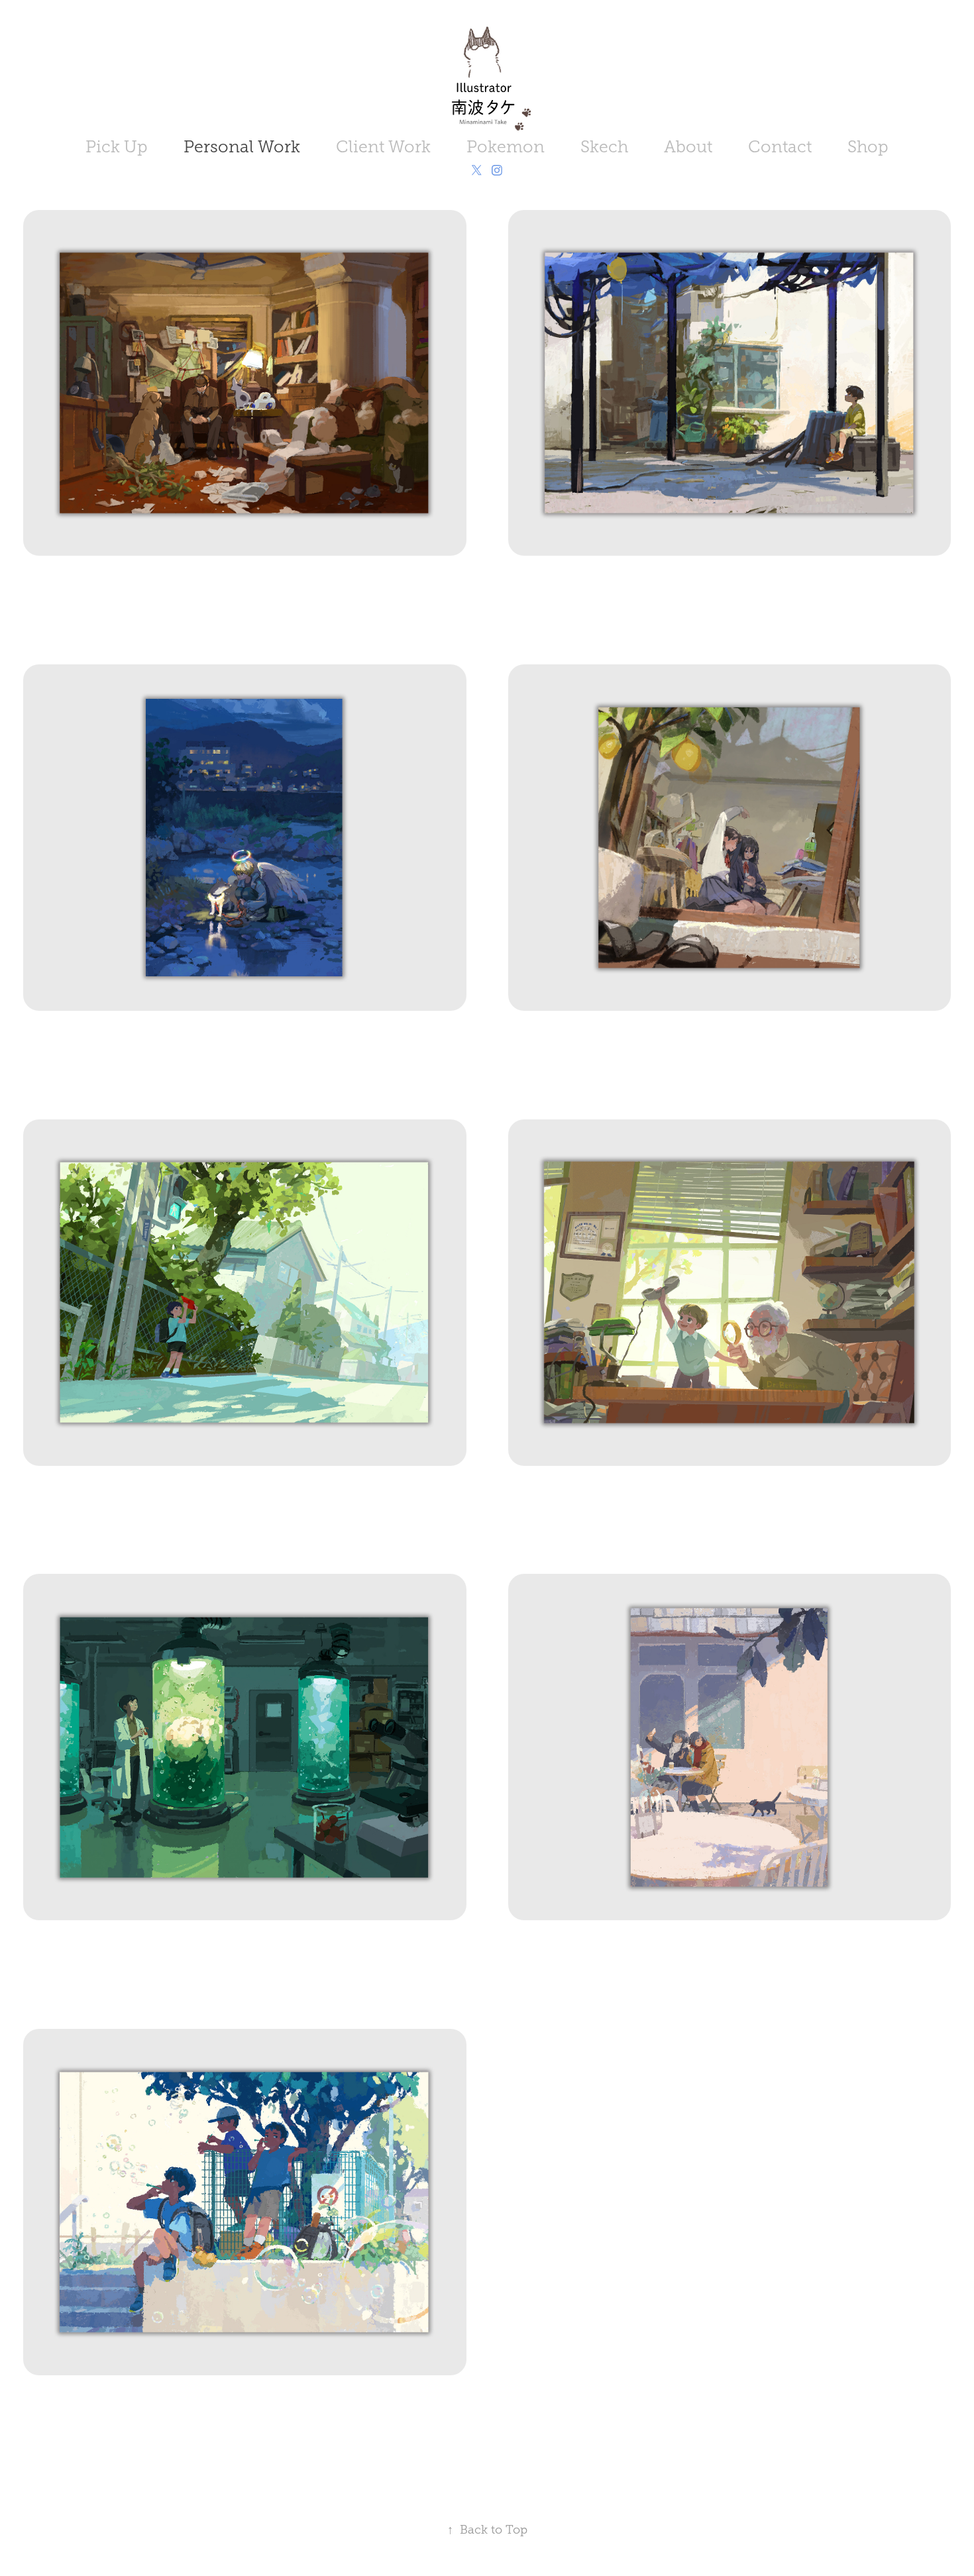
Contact (780, 147)
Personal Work (242, 147)
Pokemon (506, 147)
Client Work (383, 147)
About (688, 147)
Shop (868, 147)
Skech (604, 147)
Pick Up (117, 147)
